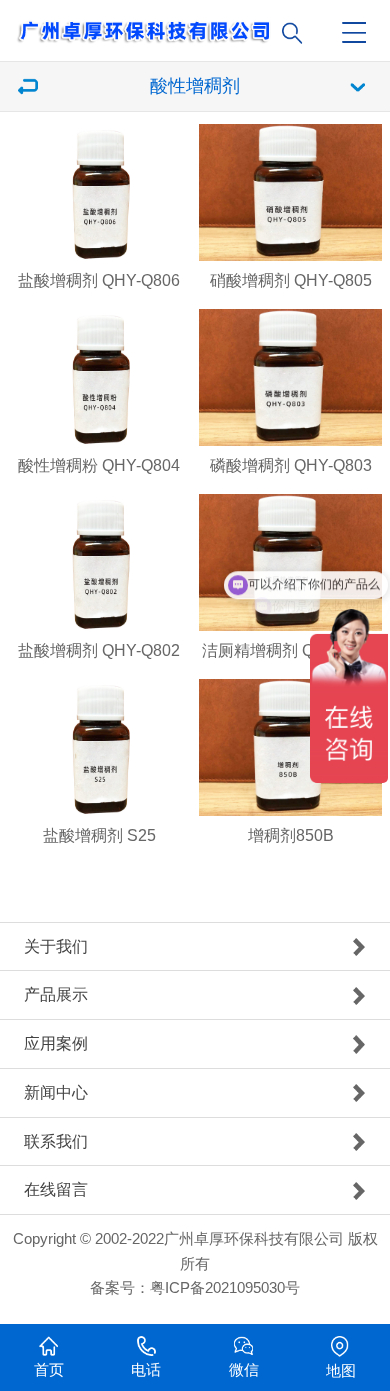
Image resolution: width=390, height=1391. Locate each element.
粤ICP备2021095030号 (225, 1288)
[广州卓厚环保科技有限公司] (201, 24)
